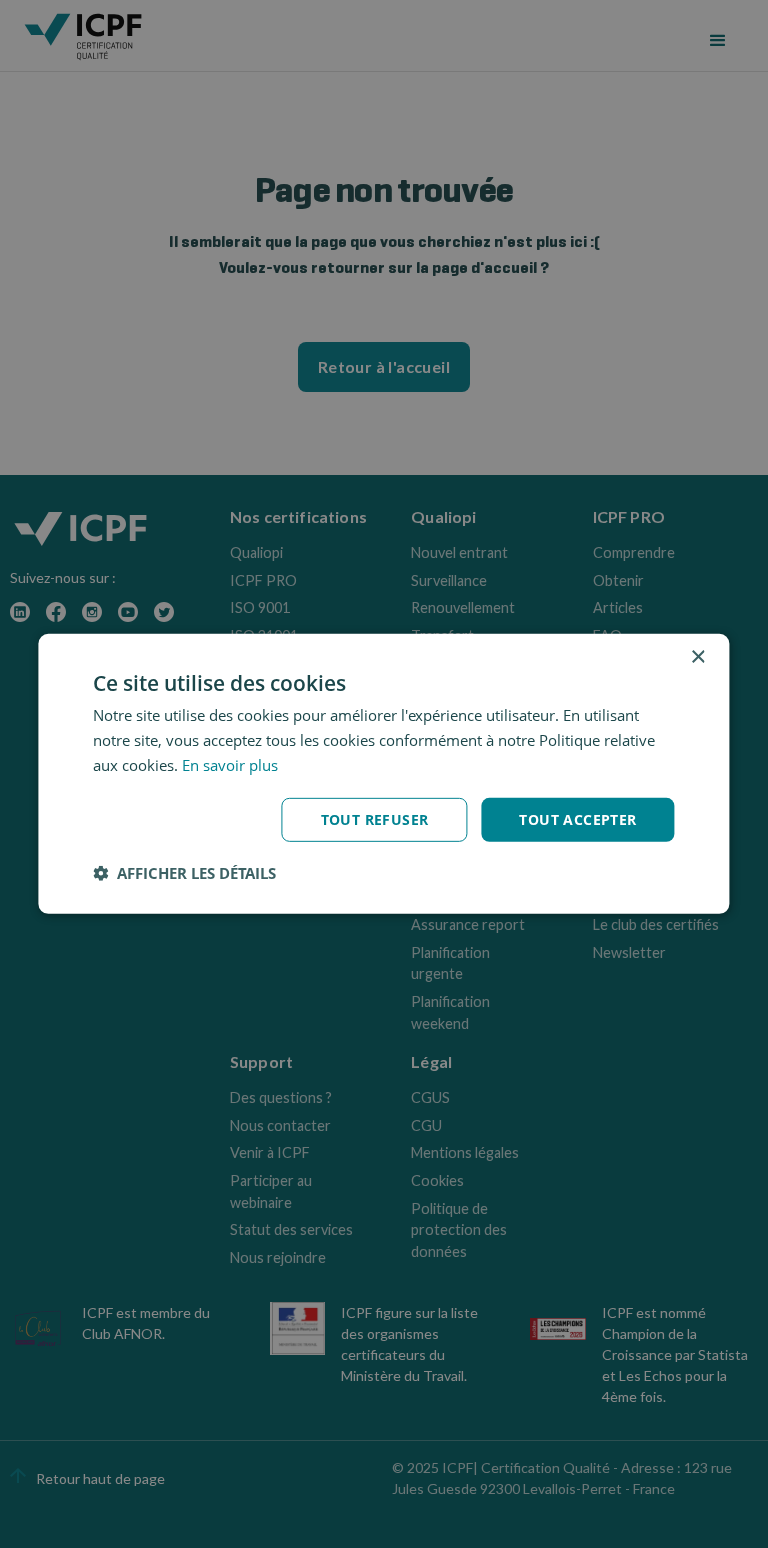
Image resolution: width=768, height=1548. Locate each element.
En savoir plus (230, 765)
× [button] (697, 657)
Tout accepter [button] (577, 818)
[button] (184, 873)
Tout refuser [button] (375, 818)
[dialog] (383, 774)
